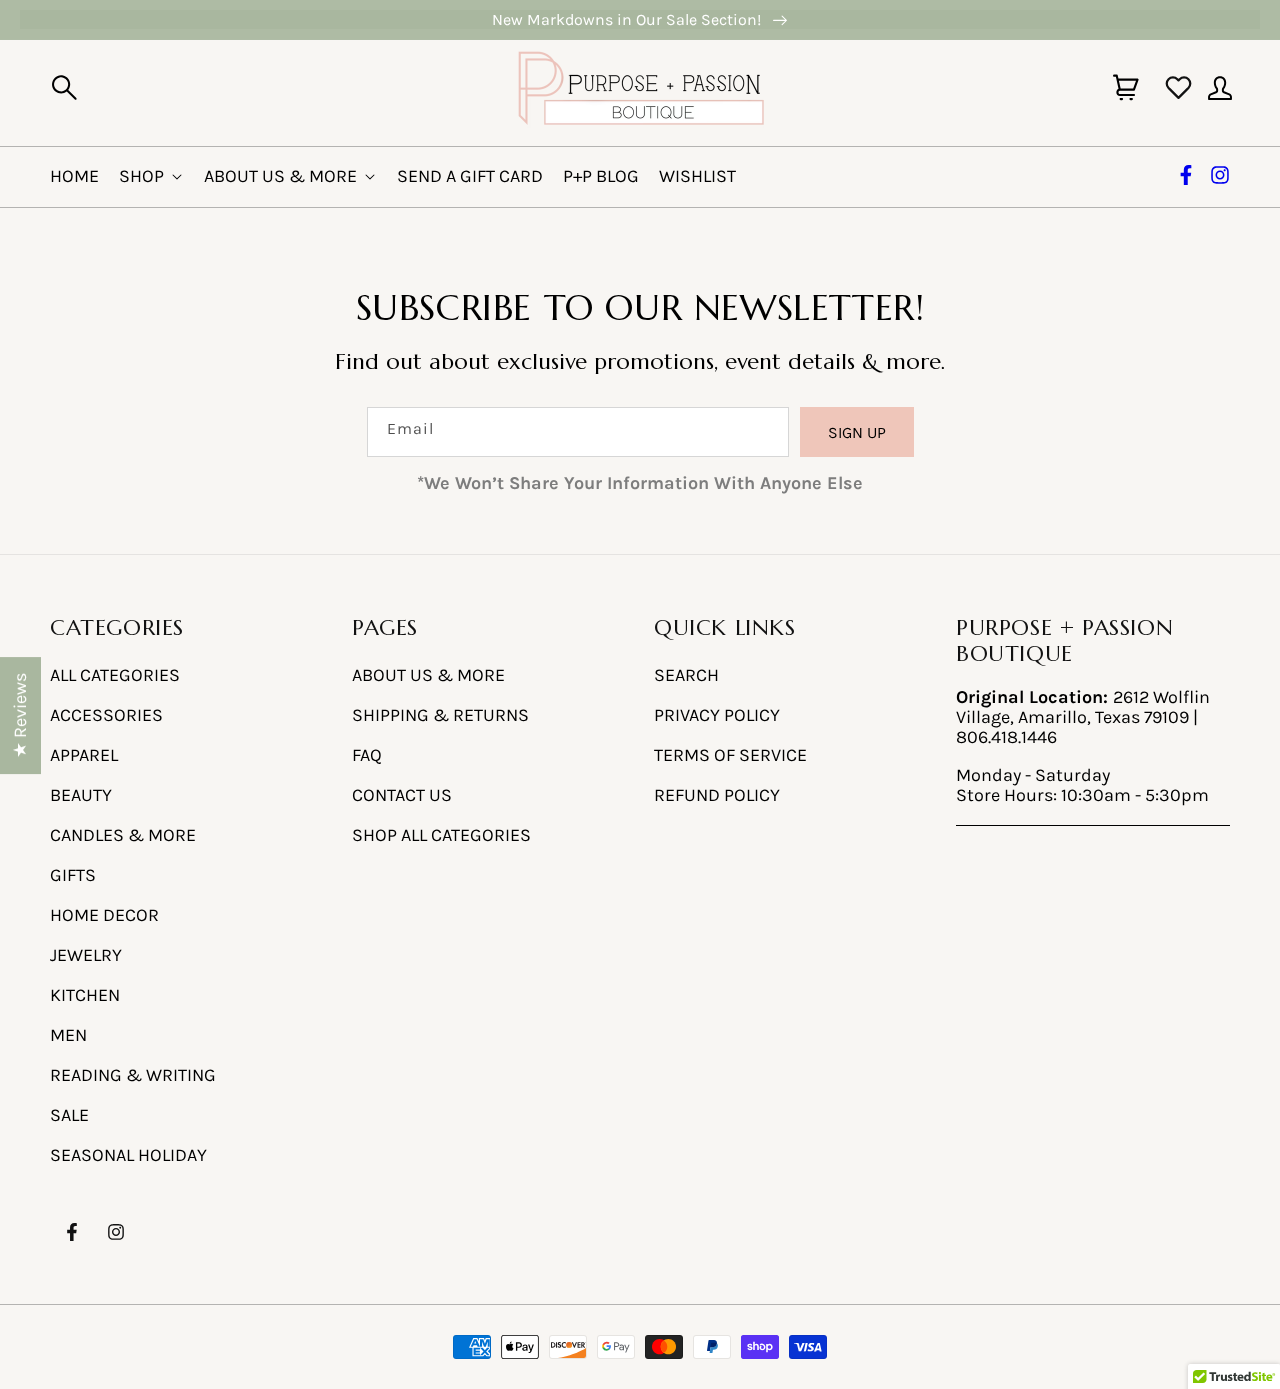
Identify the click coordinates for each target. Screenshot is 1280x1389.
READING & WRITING (133, 1075)
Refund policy (717, 795)
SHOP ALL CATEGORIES (441, 835)
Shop (141, 176)
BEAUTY (81, 795)
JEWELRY (86, 955)
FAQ (367, 755)
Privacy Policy (717, 715)
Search (686, 675)
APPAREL (84, 755)
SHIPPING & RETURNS (440, 715)
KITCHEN (85, 995)
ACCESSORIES (106, 715)
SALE (69, 1115)
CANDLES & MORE (123, 835)
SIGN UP (857, 432)
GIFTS (73, 875)
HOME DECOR (104, 915)
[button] (64, 88)
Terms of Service (730, 755)
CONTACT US (402, 795)
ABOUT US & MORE (428, 675)
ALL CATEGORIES (115, 675)
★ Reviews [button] (20, 715)
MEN (68, 1035)
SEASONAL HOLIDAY (128, 1155)
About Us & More (280, 176)
